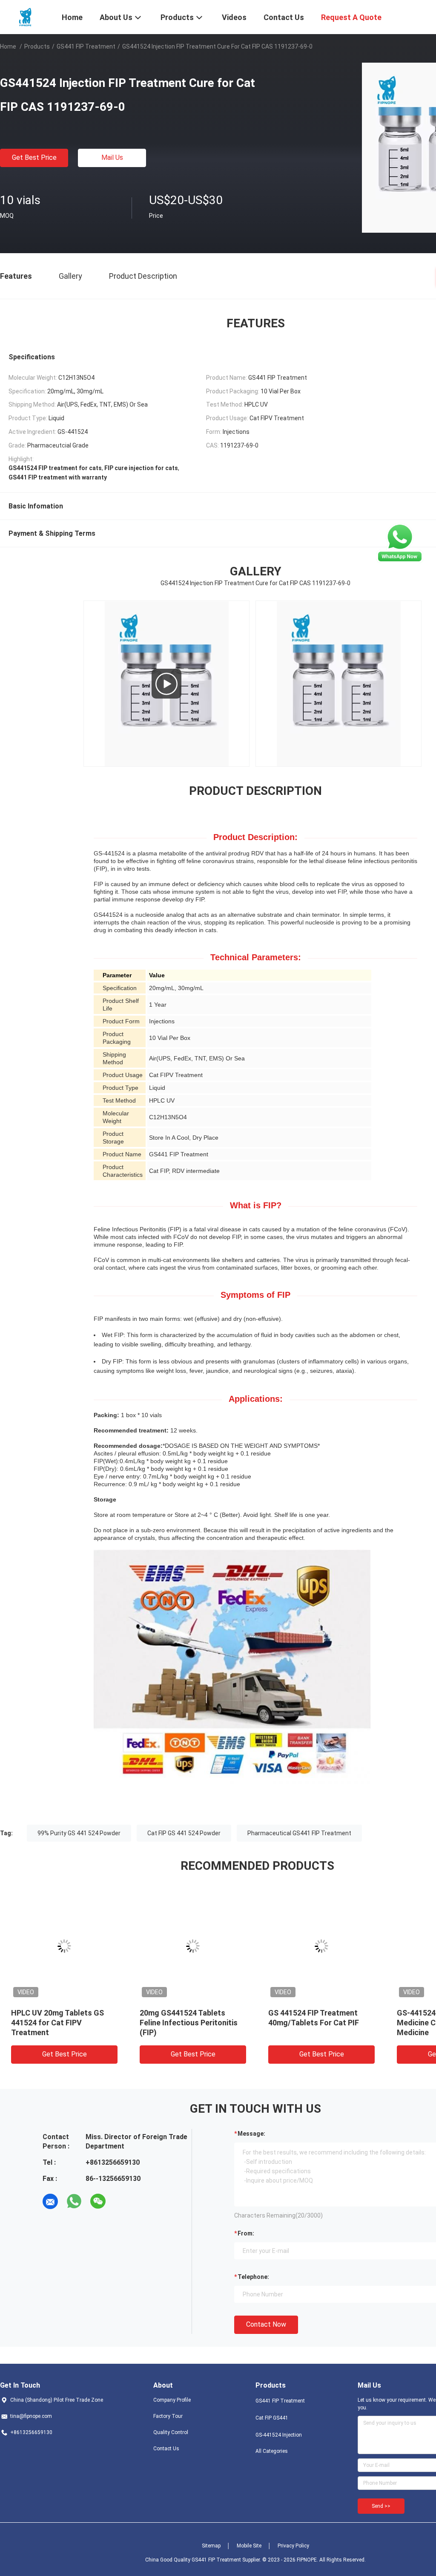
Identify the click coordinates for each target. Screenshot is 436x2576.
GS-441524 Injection (279, 2435)
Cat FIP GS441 (272, 2418)
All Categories (272, 2451)
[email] (50, 2201)
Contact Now (266, 2324)
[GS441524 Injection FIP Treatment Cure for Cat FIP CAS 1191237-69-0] (65, 1946)
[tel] (122, 2201)
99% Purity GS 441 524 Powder (79, 1833)
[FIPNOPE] (26, 16)
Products (37, 46)
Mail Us (112, 157)
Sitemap (211, 2546)
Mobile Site (249, 2546)
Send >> (381, 2506)
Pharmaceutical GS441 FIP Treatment (299, 1833)
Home (8, 46)
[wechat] (98, 2201)
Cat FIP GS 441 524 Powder (184, 1833)
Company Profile (172, 2400)
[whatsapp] (74, 2201)
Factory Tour (168, 2416)
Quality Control (171, 2432)
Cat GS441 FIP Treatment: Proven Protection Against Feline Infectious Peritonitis (189, 2023)
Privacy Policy (293, 2546)
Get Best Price (34, 157)
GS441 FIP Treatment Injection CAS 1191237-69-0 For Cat (60, 2023)
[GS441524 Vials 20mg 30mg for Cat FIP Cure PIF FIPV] (166, 684)
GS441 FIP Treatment (86, 46)
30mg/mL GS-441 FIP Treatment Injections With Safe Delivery (314, 2023)
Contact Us (166, 2449)
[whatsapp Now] (400, 543)
